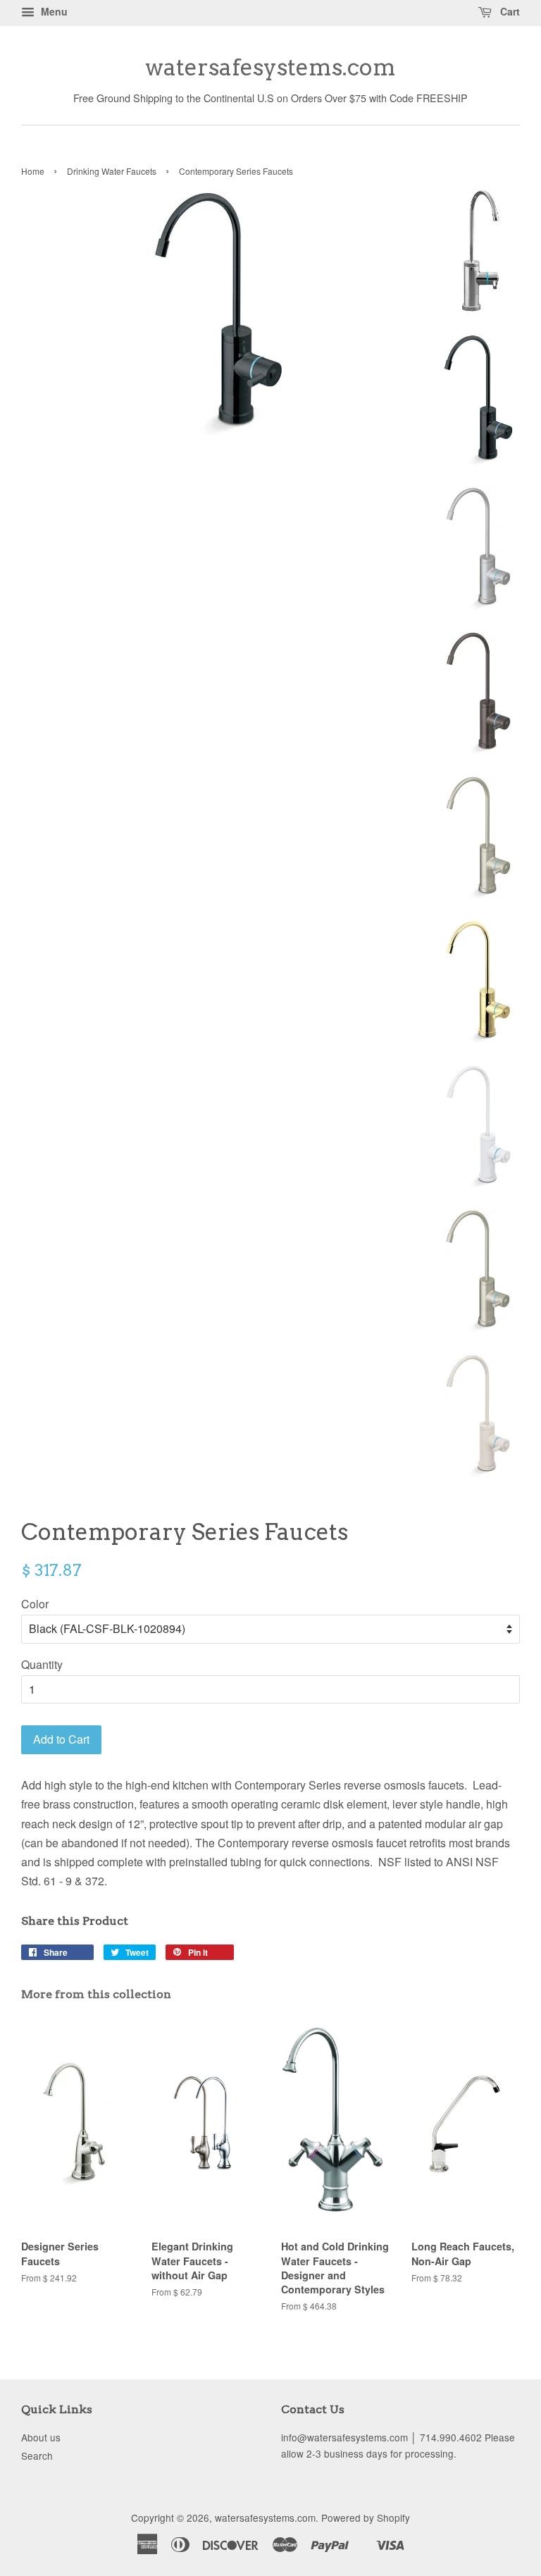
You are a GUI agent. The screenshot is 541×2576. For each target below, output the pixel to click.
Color (35, 1604)
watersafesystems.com (270, 68)
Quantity (42, 1664)
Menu (53, 11)
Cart (509, 11)
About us (41, 2437)
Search (37, 2455)
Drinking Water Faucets (112, 171)
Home (33, 171)
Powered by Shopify (366, 2518)
